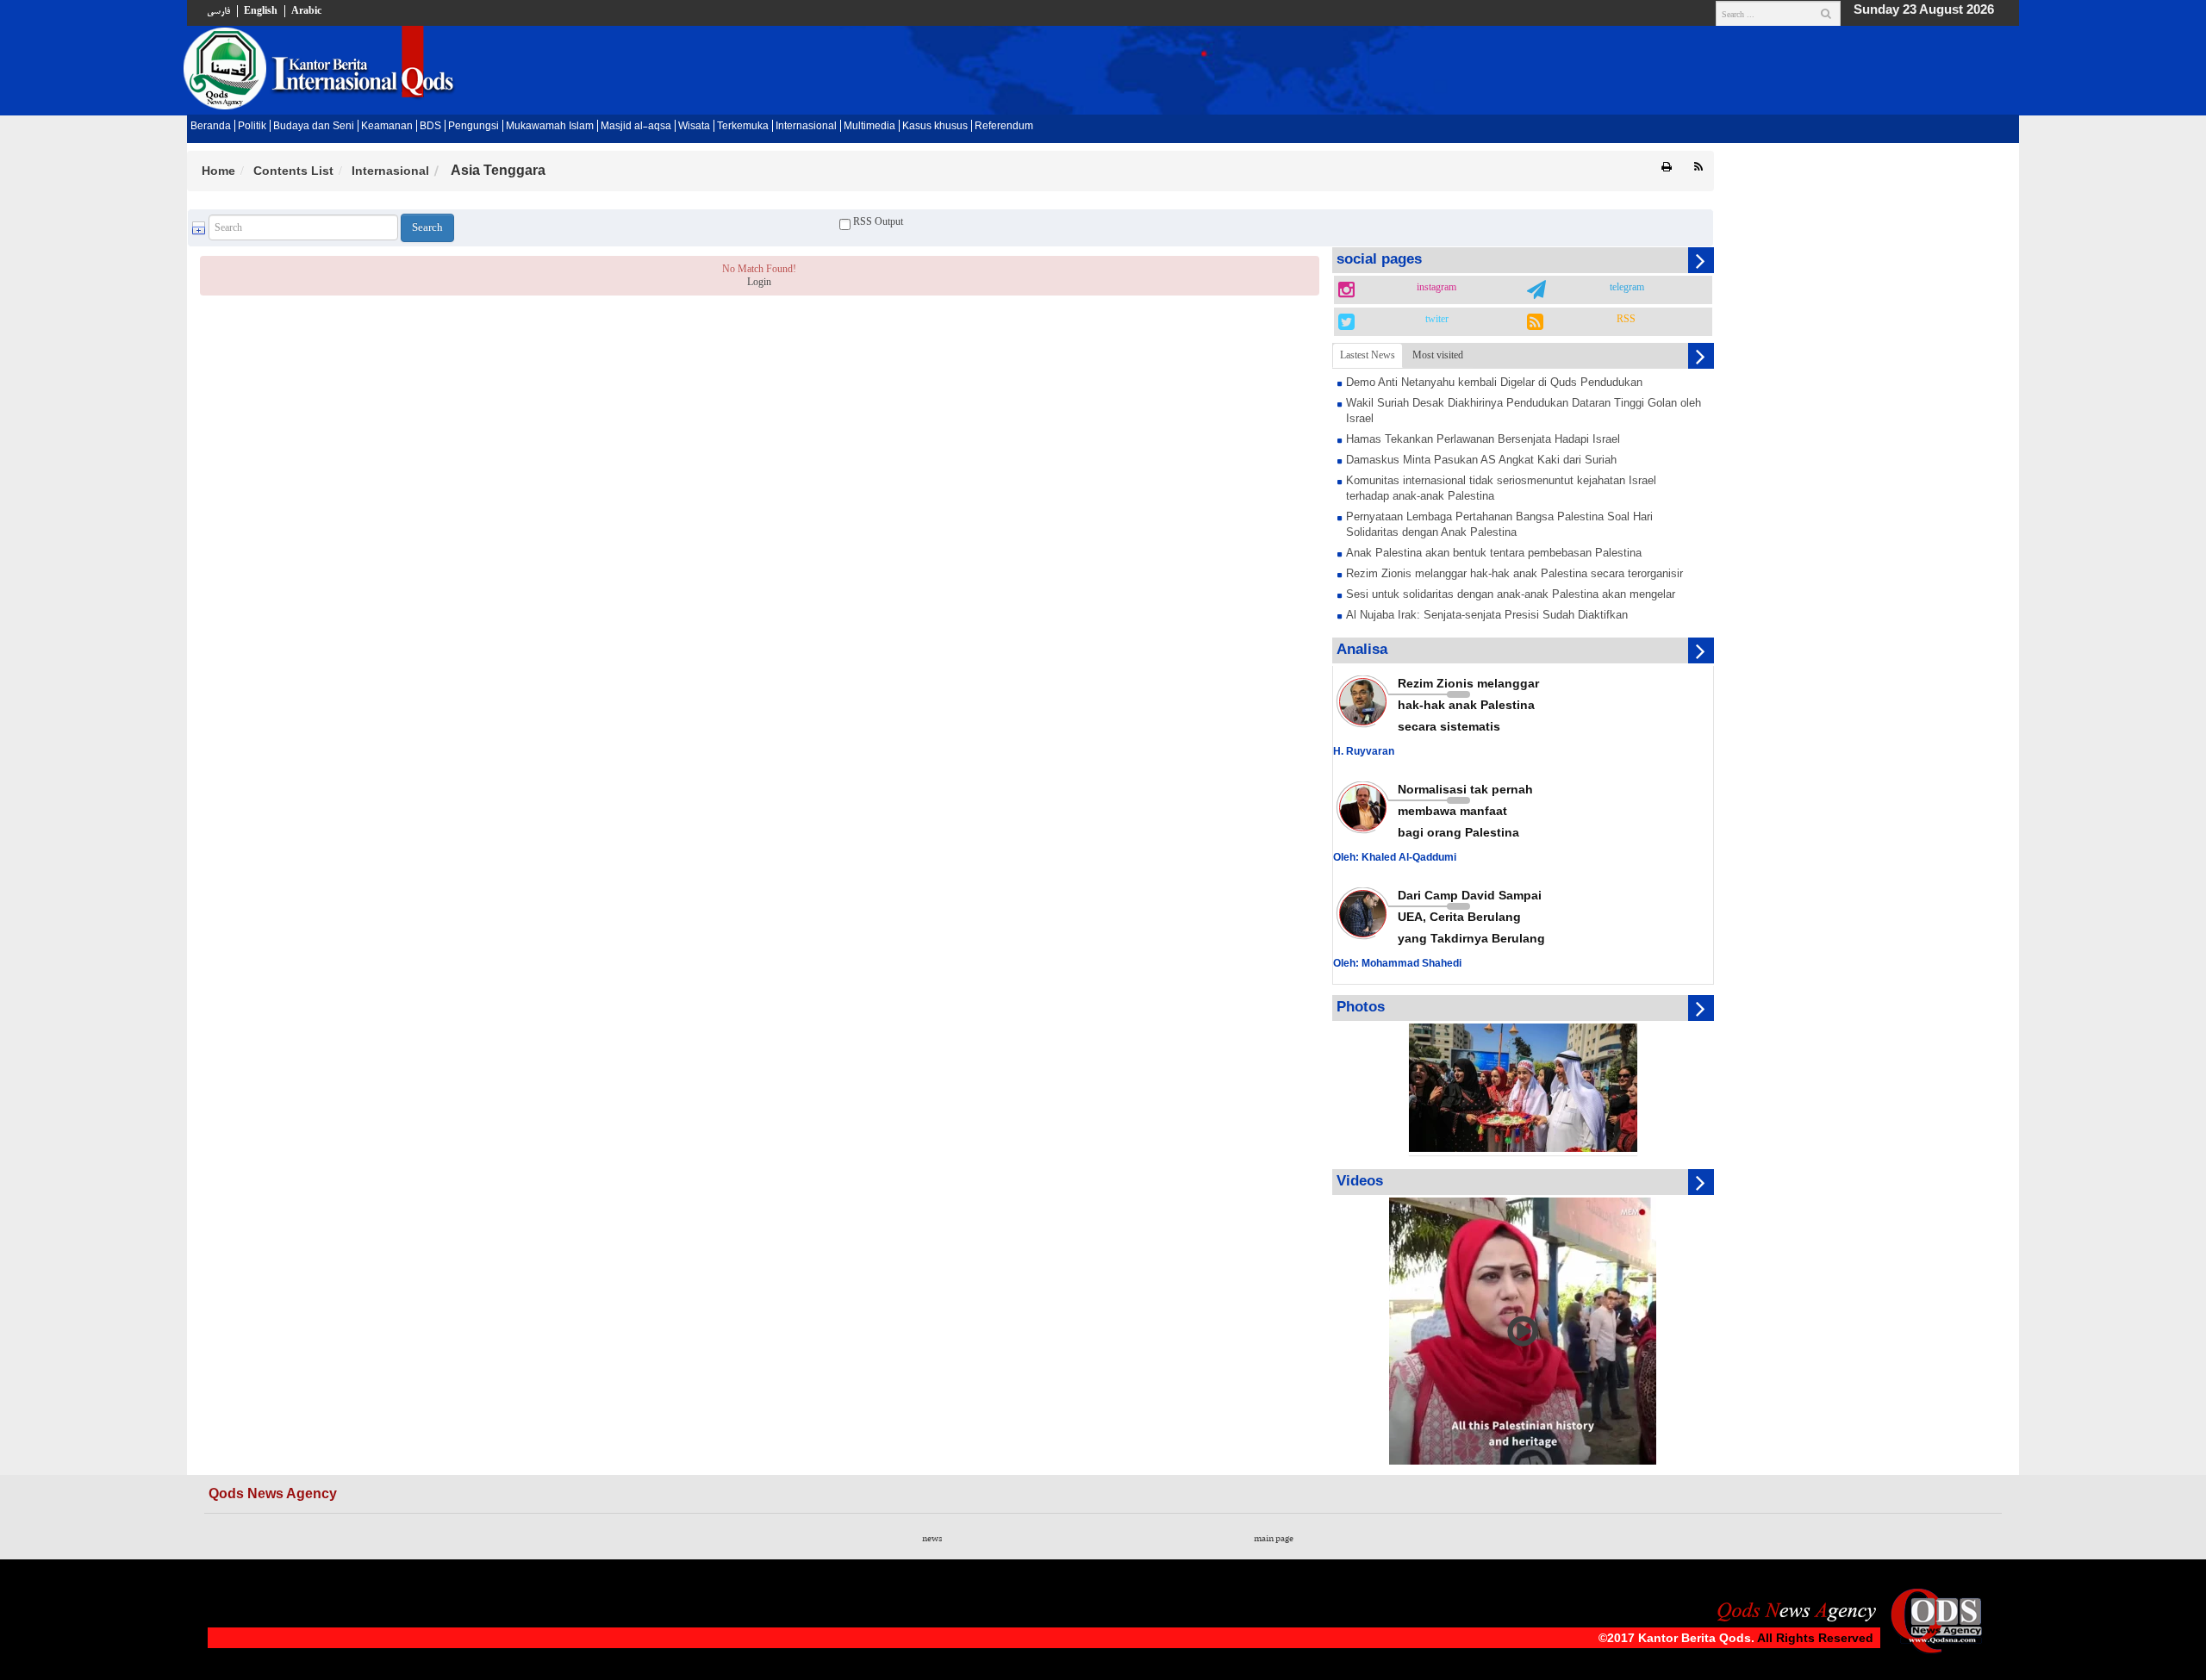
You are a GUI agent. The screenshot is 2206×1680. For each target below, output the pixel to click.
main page (1274, 1539)
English (261, 11)
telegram (1627, 288)
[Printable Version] (1667, 168)
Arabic (306, 11)
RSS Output (877, 221)
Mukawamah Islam (550, 127)
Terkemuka (743, 127)
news (932, 1539)
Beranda (211, 127)
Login (759, 282)
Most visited (1438, 355)
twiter (1437, 320)
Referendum (1004, 127)
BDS (430, 127)
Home (218, 171)
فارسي (218, 11)
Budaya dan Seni (314, 127)
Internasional (806, 127)
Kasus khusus (935, 127)
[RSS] (1698, 168)
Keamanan (387, 127)
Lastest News (1368, 355)
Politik (252, 127)
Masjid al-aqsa (636, 127)
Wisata (694, 127)
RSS (1626, 320)
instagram (1436, 288)
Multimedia (869, 127)
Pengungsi (474, 127)
